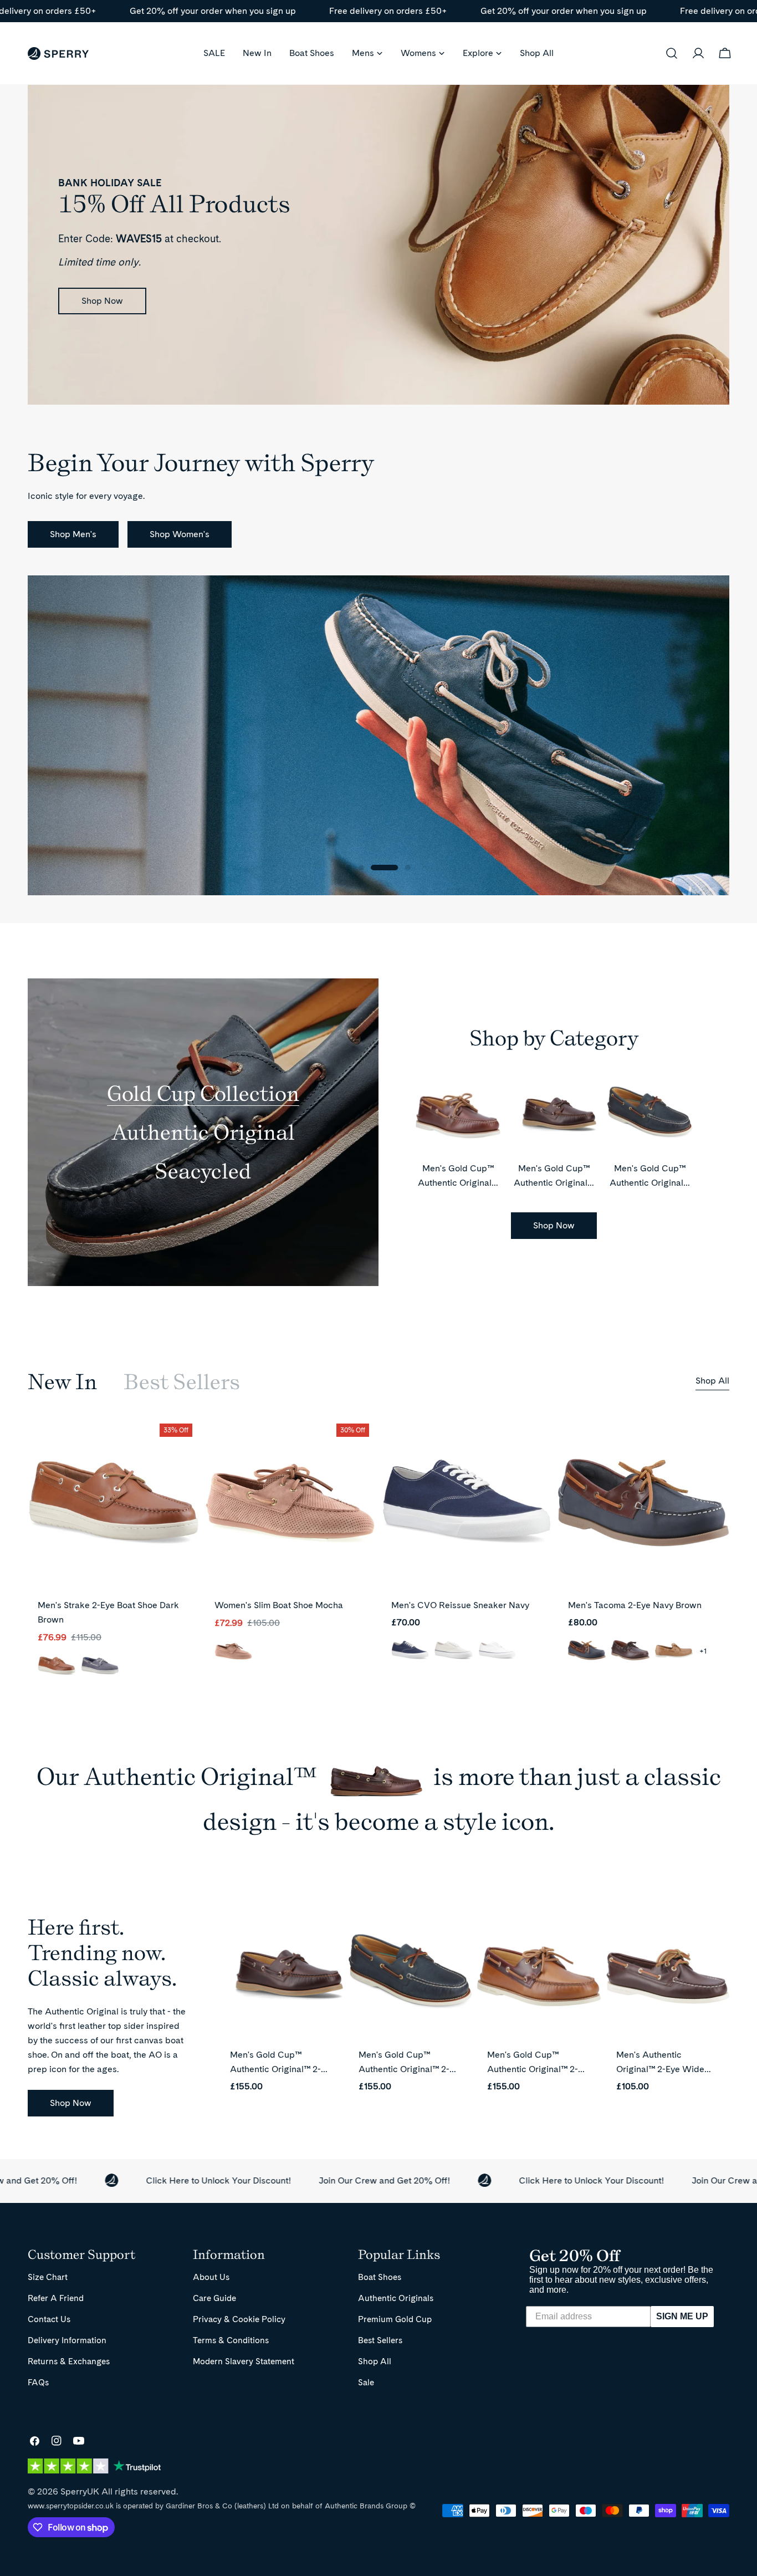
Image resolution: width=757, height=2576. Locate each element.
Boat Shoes (380, 2277)
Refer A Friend (56, 2298)
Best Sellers (380, 2340)
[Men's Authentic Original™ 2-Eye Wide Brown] (668, 1976)
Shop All (712, 1381)
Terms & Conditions (231, 2340)
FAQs (38, 2382)
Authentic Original (203, 1132)
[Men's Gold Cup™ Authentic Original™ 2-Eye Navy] (410, 1976)
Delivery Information (67, 2340)
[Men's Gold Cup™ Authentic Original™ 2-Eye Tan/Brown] (539, 1976)
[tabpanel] (378, 1557)
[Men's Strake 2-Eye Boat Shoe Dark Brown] (113, 1503)
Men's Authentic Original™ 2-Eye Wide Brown (660, 2069)
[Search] (672, 53)
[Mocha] (233, 1652)
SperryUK (80, 2491)
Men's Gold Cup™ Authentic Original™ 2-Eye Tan (458, 1183)
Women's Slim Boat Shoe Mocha (279, 1605)
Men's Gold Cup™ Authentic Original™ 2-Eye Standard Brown (275, 2069)
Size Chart (48, 2277)
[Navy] (100, 1667)
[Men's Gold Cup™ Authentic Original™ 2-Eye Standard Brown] (282, 1976)
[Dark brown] (57, 1667)
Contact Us (49, 2319)
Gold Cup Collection (203, 1093)
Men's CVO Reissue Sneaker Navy (460, 1605)
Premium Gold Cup (395, 2319)
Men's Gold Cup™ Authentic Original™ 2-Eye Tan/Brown (533, 2069)
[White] (497, 1651)
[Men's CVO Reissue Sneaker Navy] (467, 1503)
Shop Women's (180, 534)
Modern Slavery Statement (244, 2361)
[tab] (62, 1382)
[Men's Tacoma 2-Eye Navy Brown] (644, 1503)
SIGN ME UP (682, 2316)
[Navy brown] (587, 1651)
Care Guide (214, 2298)
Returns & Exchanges (69, 2361)
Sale (366, 2382)
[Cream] (453, 1651)
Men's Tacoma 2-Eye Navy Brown (635, 1605)
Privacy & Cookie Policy (239, 2319)
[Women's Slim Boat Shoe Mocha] (290, 1503)
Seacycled (203, 1171)
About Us (211, 2277)
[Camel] (674, 1651)
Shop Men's (73, 534)
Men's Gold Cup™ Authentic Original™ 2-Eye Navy (650, 1183)
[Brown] (630, 1651)
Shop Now (102, 301)
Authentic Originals (396, 2298)
